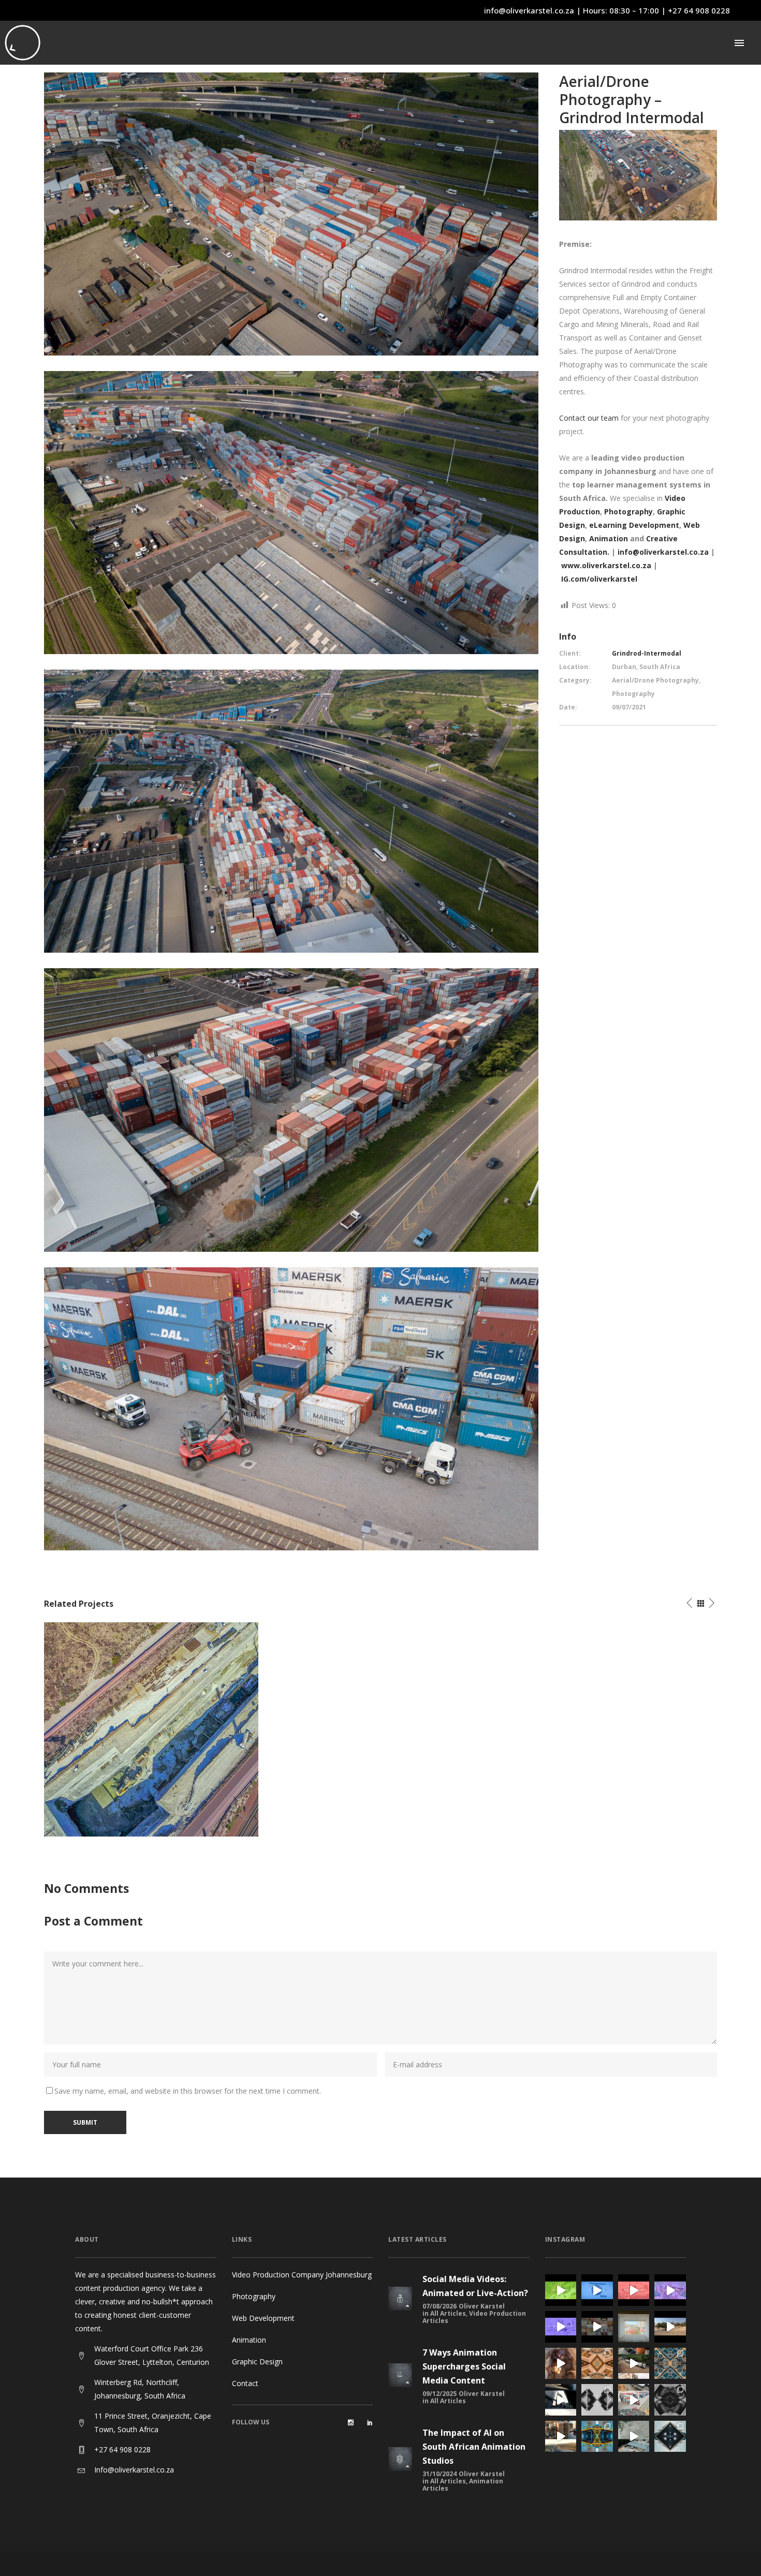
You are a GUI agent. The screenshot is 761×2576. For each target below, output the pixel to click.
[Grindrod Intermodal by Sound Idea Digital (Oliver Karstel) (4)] (291, 512)
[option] (151, 1729)
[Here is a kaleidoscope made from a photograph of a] (597, 2364)
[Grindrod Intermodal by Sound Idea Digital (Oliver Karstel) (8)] (291, 1109)
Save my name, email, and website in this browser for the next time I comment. (188, 2091)
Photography (254, 2296)
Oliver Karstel (482, 2306)
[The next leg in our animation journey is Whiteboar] (561, 2327)
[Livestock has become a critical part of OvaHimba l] (670, 2327)
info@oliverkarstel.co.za (529, 10)
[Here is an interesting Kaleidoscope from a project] (670, 2400)
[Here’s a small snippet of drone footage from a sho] (634, 2437)
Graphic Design (257, 2362)
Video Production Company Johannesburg (302, 2275)
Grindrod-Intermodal (647, 653)
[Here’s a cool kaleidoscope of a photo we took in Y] (597, 2400)
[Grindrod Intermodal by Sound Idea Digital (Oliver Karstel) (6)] (291, 811)
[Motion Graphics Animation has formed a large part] (634, 2290)
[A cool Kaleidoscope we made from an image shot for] (670, 2437)
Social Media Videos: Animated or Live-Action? (475, 2286)
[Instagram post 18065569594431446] (670, 2290)
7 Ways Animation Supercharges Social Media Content (464, 2366)
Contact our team (589, 418)
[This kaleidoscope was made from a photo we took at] (597, 2437)
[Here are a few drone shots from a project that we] (634, 2400)
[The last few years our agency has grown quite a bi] (597, 2327)
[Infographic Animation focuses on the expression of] (597, 2290)
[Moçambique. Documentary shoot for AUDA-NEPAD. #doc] (634, 2327)
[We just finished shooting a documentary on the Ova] (561, 2364)
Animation (610, 538)
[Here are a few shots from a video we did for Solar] (634, 2364)
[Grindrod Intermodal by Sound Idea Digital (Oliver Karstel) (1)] (291, 1408)
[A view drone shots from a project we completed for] (561, 2437)
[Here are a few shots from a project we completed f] (561, 2400)
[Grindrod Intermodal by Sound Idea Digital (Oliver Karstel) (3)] (291, 213)
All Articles (448, 2313)
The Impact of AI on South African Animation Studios (474, 2447)
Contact (245, 2383)
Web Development (263, 2318)
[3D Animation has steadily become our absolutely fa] (561, 2290)
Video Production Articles (474, 2317)
